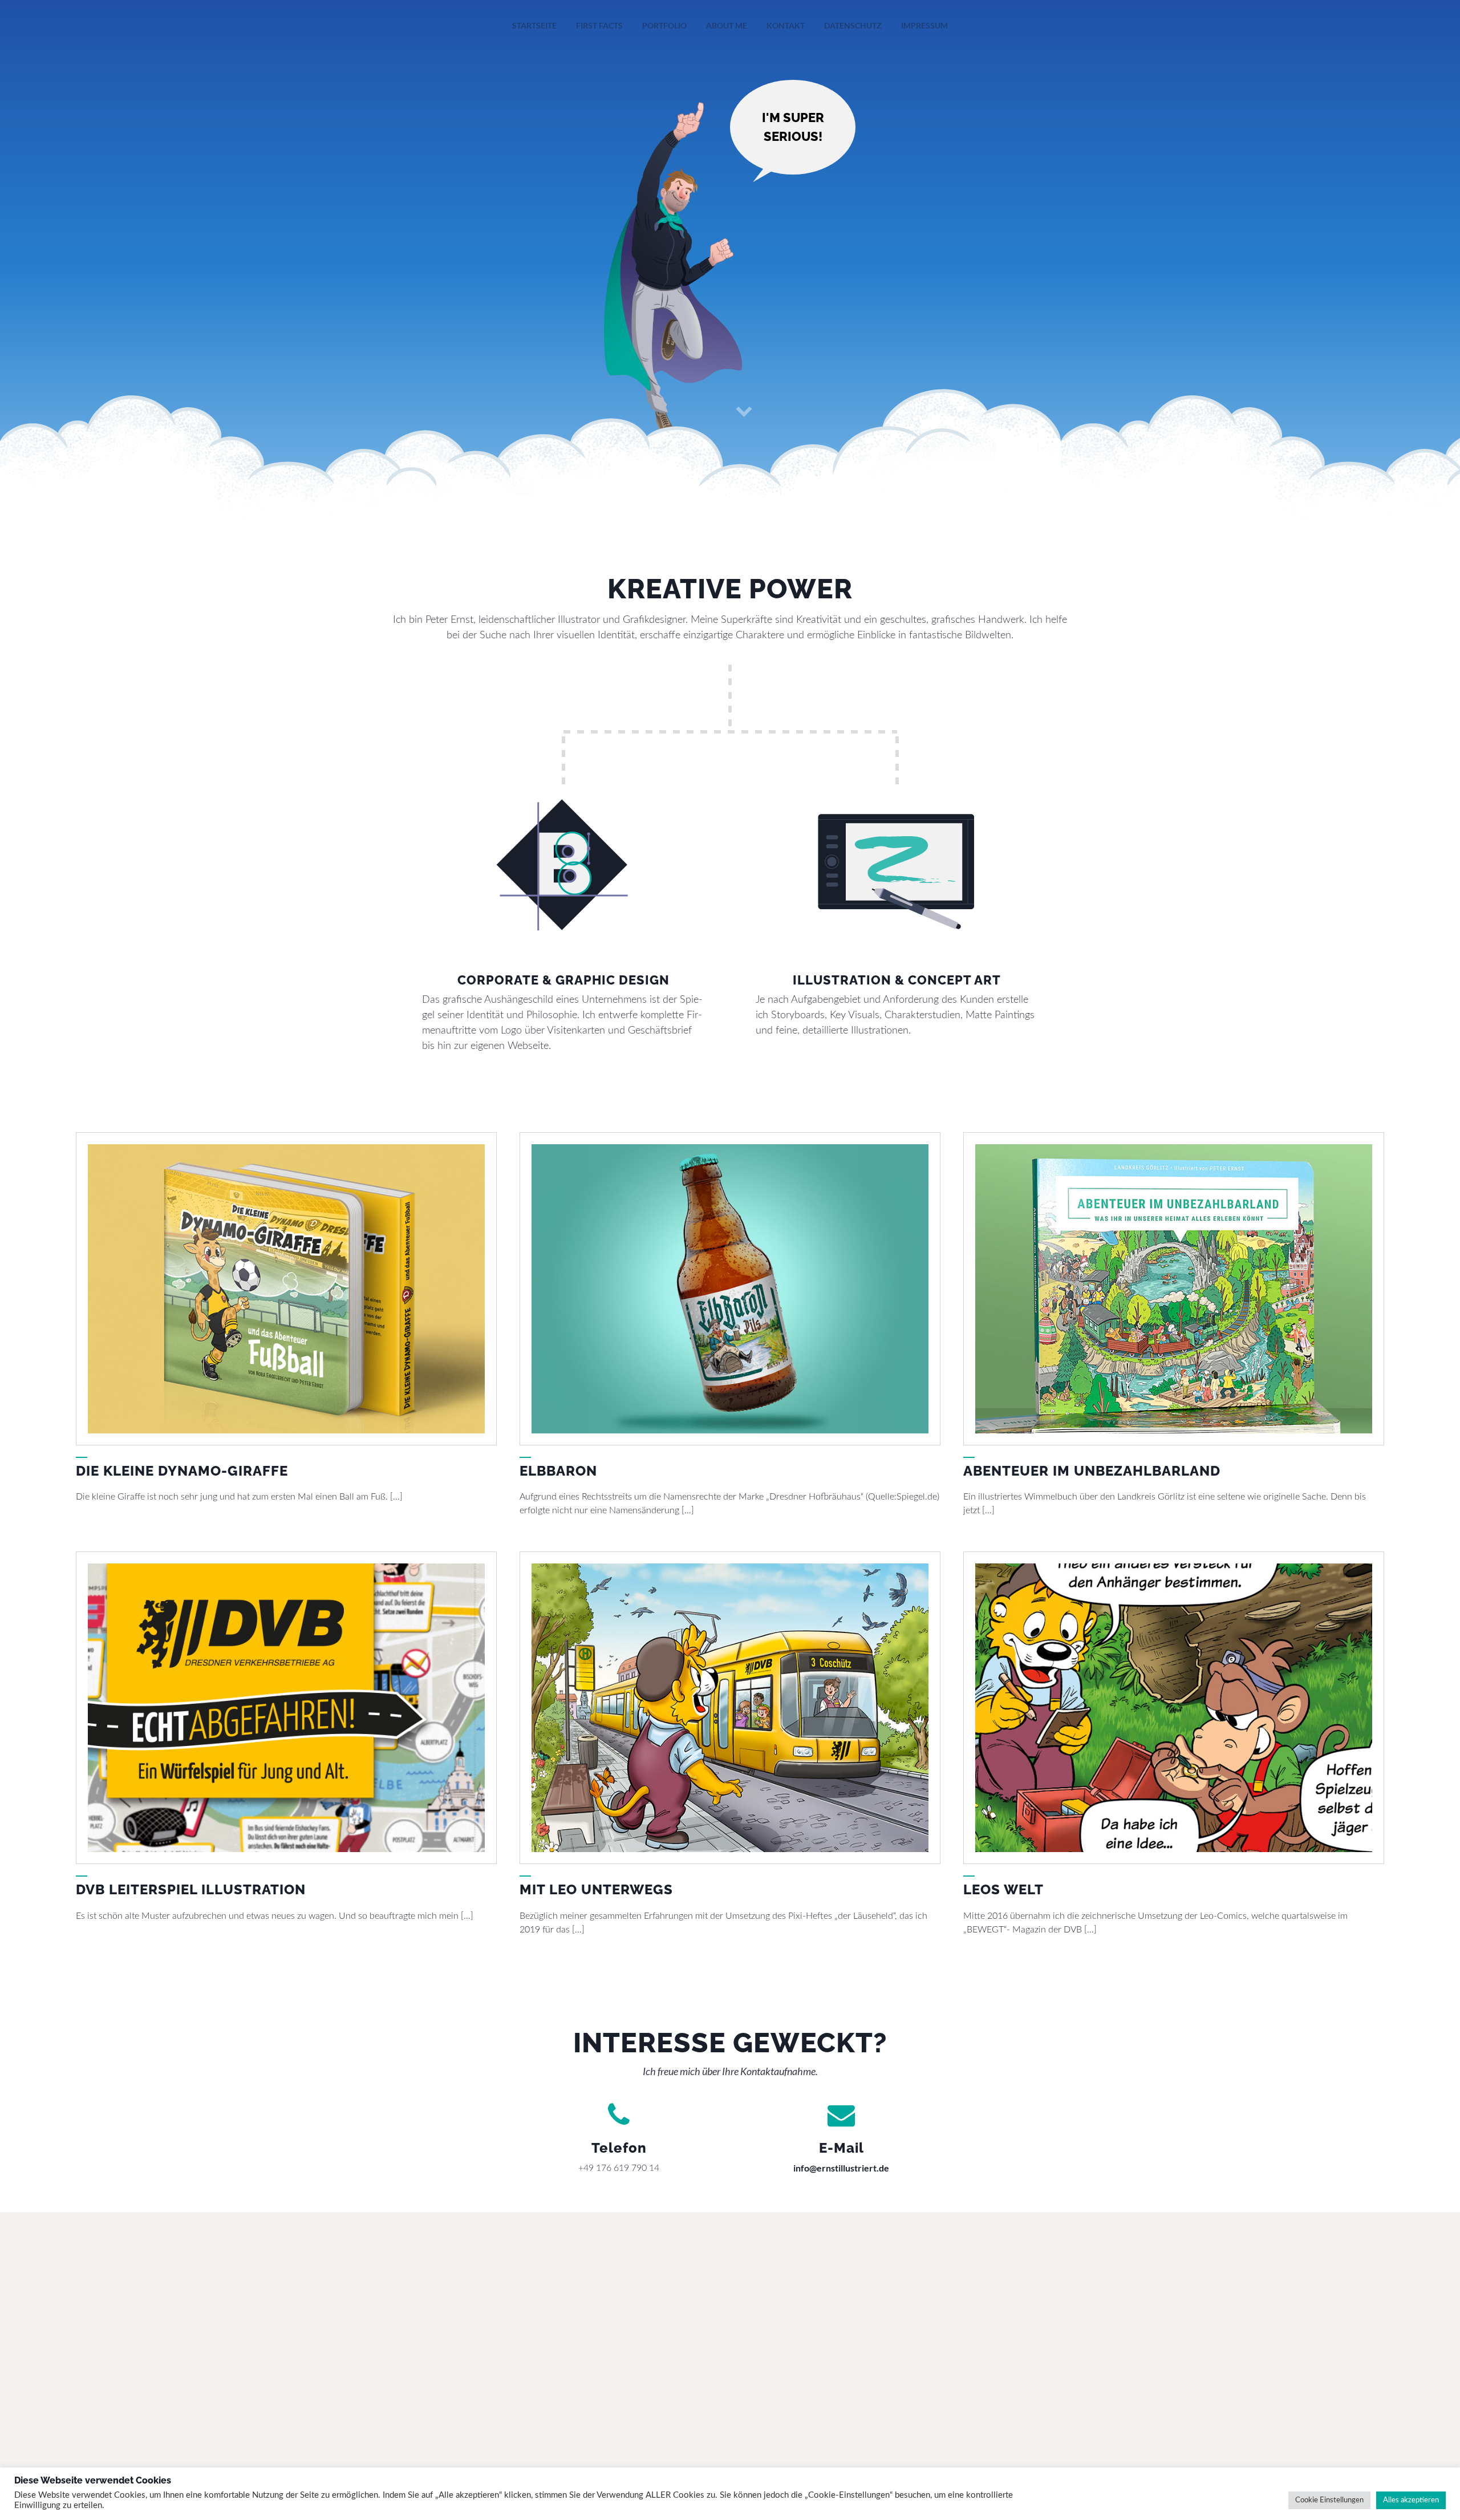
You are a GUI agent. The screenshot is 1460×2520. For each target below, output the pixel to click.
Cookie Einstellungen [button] (1329, 2500)
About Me (727, 25)
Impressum (924, 25)
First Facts (599, 25)
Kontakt (786, 25)
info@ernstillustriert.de (841, 2168)
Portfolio (664, 25)
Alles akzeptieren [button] (1411, 2500)
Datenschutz (853, 25)
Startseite (534, 25)
